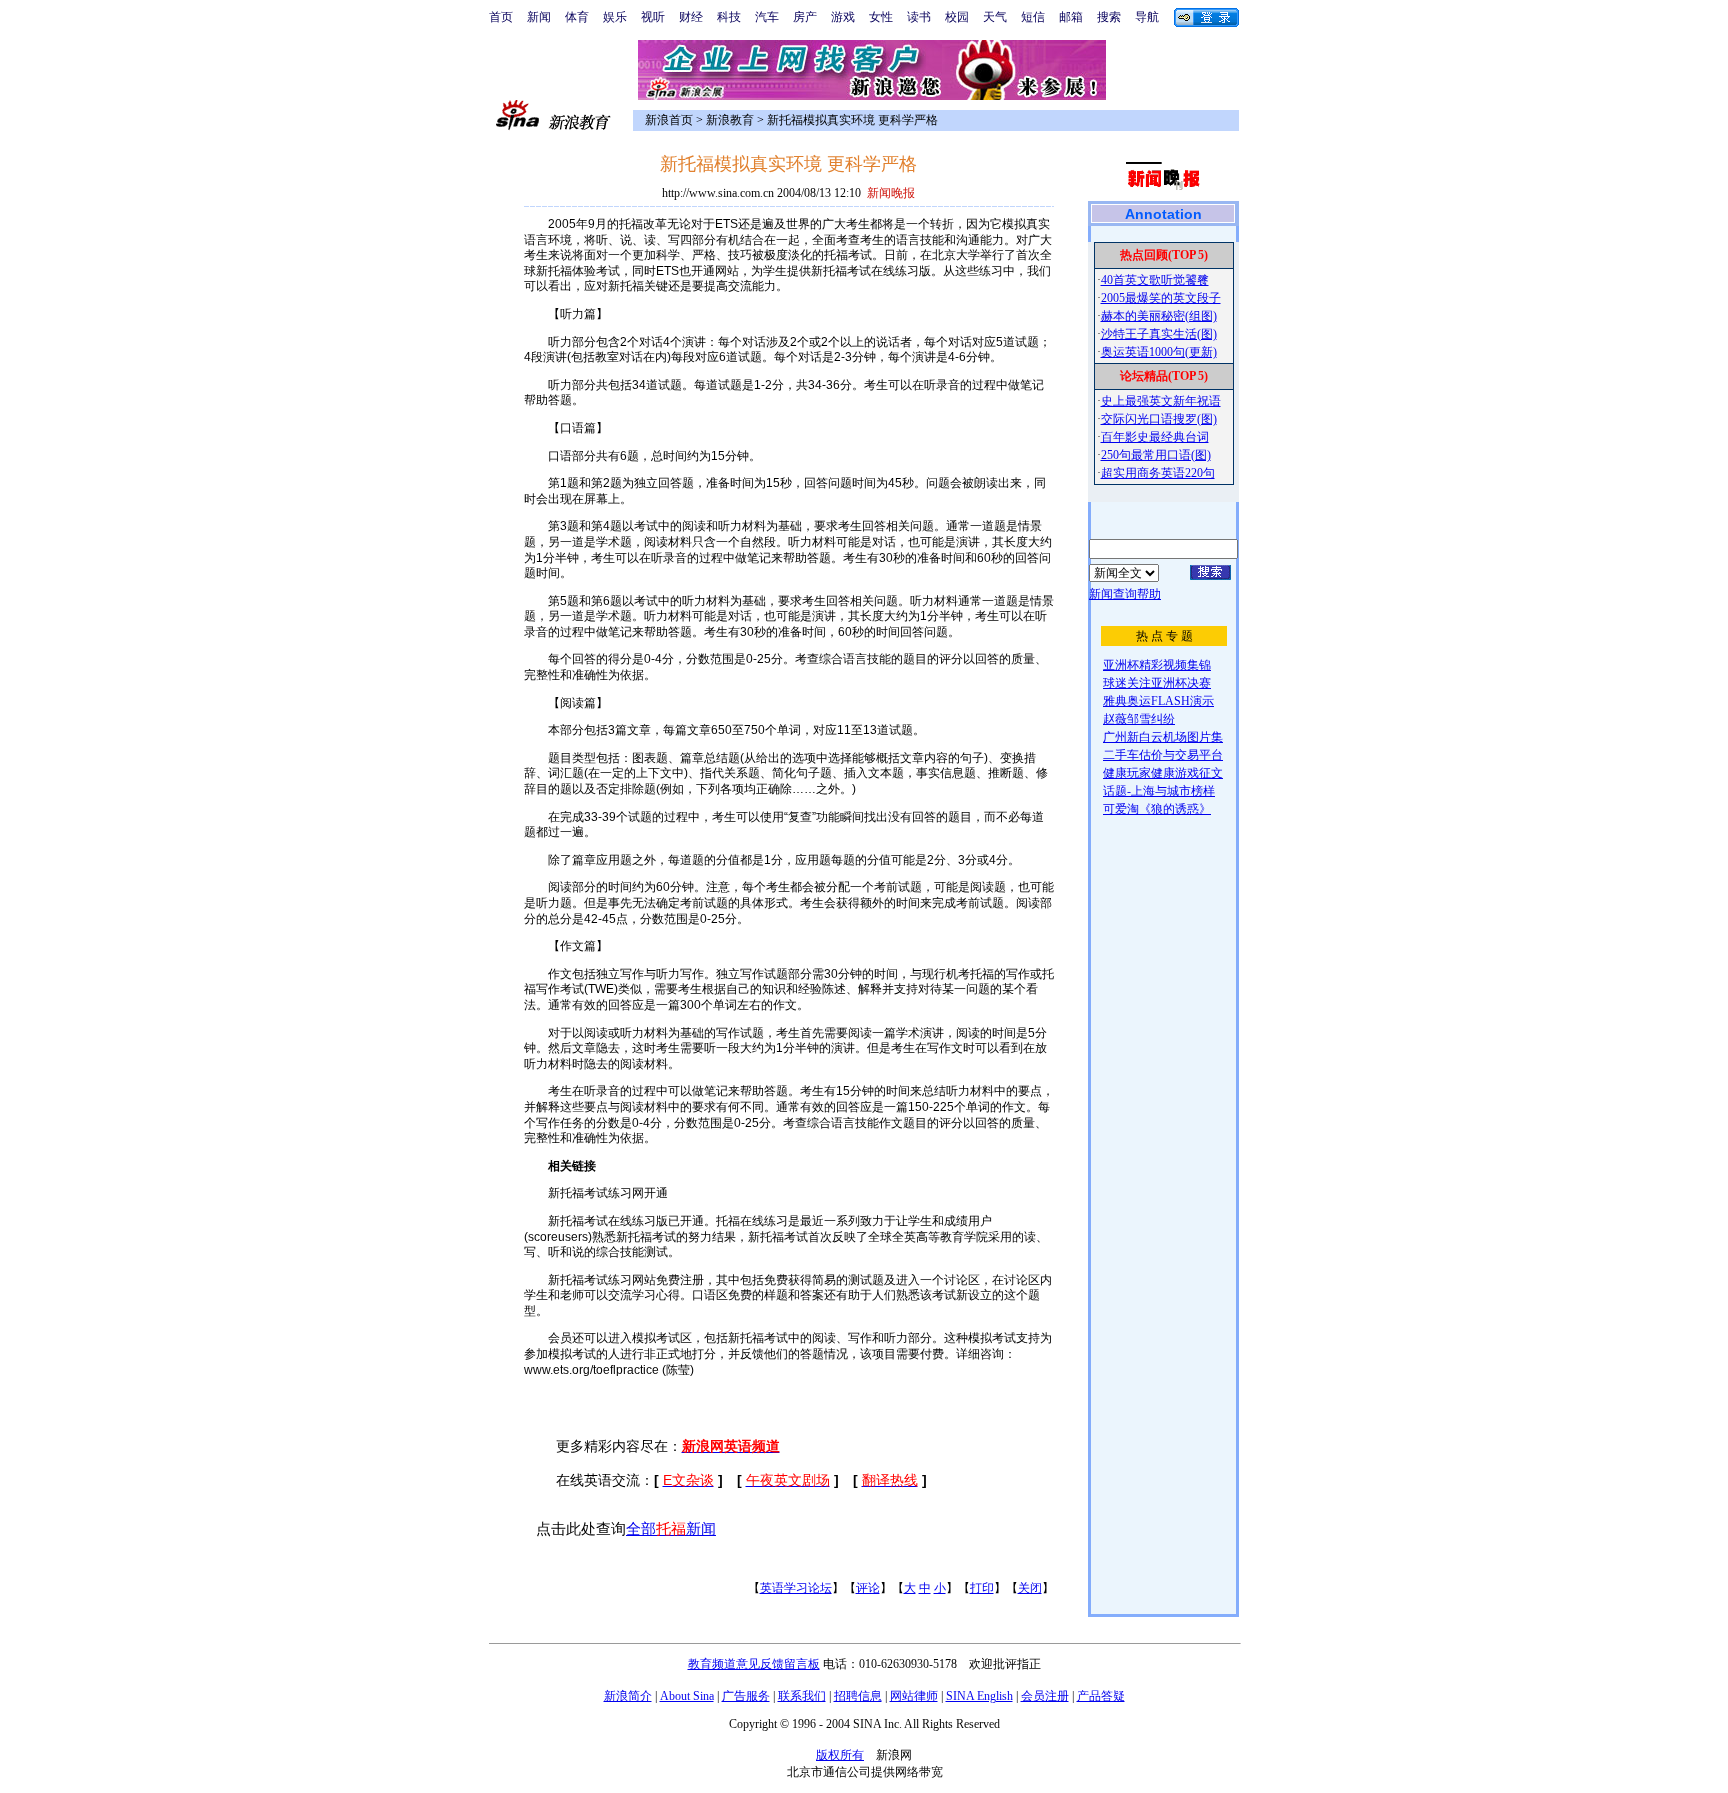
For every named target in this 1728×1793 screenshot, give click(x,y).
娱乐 (615, 17)
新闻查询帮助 (1125, 594)
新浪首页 (669, 120)
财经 (691, 17)
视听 (653, 17)
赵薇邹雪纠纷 (1139, 719)
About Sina (687, 1696)
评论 (868, 1588)
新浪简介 (628, 1696)
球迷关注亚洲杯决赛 (1157, 683)
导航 (1147, 17)
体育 (577, 17)
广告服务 (746, 1696)
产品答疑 (1101, 1696)
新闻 (539, 17)
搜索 (1109, 17)
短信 (1033, 17)
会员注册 (1045, 1696)
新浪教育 (730, 120)
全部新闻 (671, 1529)
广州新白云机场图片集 (1163, 737)
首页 (501, 17)
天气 (995, 17)
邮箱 (1071, 17)
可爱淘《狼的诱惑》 (1157, 809)
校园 (957, 17)
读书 (919, 17)
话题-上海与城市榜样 (1159, 791)
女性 (881, 17)
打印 (982, 1588)
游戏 (843, 17)
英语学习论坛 (796, 1588)
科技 (729, 17)
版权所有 (840, 1755)
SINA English (979, 1696)
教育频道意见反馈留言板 (754, 1664)
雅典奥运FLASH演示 (1158, 701)
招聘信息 (858, 1696)
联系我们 (802, 1696)
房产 (805, 17)
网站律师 (914, 1696)
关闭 (1030, 1588)
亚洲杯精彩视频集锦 (1157, 665)
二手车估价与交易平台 (1163, 755)
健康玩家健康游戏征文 (1163, 773)
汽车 (767, 17)
